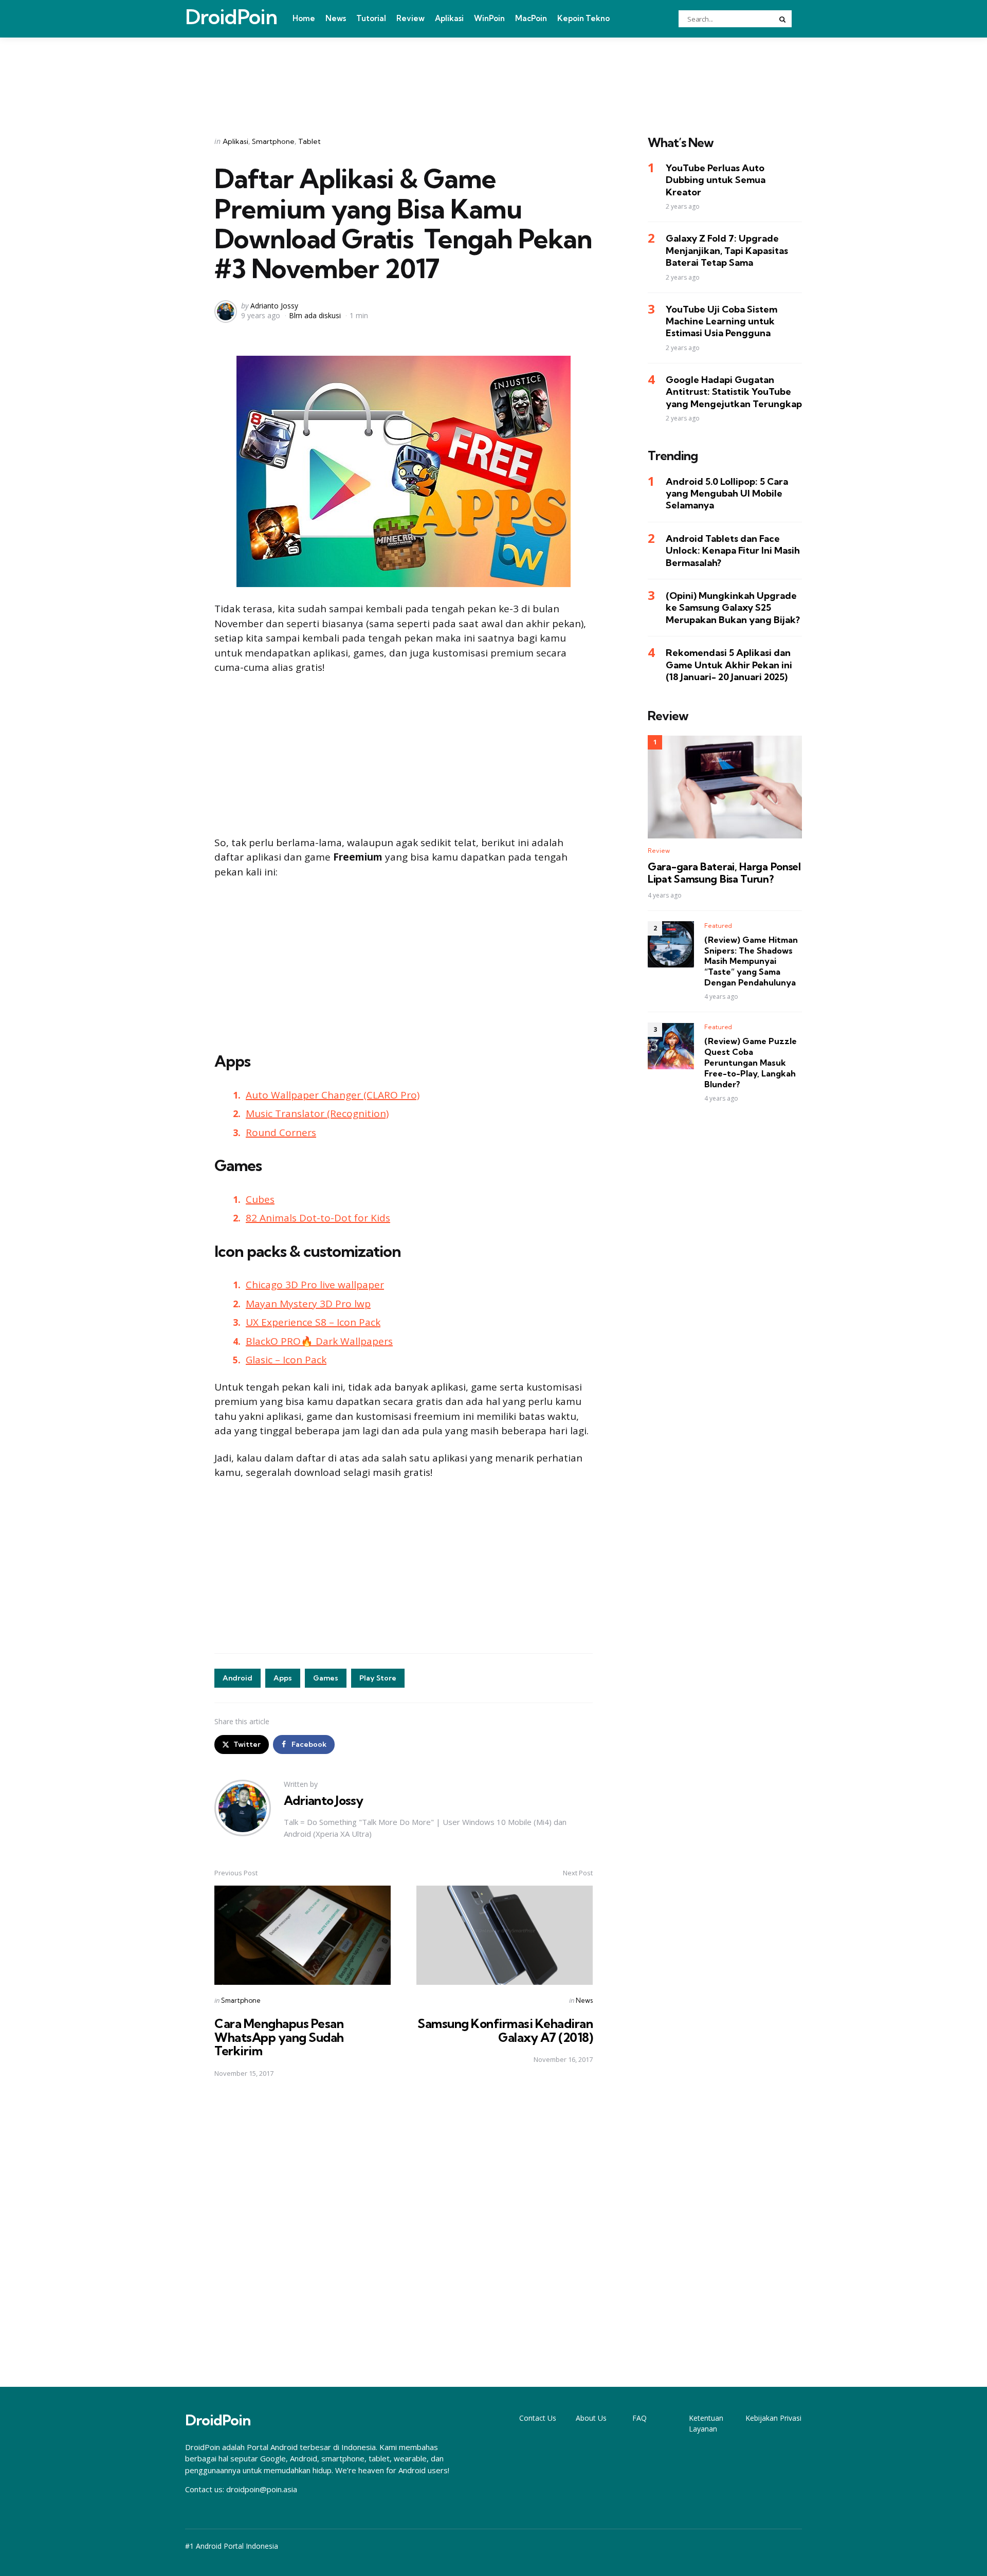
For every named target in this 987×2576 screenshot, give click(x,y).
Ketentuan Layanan (706, 2423)
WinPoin (489, 18)
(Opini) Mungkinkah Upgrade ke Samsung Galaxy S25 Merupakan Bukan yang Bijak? (733, 608)
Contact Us (538, 2418)
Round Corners (281, 1132)
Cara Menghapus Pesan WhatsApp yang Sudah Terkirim (279, 2037)
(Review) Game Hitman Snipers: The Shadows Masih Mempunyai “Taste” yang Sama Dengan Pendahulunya (751, 961)
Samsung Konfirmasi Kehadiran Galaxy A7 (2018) (505, 2030)
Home (304, 18)
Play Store (378, 1678)
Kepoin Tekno (583, 18)
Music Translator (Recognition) (317, 1113)
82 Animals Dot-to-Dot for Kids (318, 1218)
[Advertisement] (493, 74)
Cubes (260, 1199)
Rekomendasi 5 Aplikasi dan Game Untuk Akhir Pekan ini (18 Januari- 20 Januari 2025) (729, 665)
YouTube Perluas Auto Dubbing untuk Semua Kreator (716, 180)
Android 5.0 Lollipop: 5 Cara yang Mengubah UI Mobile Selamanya (727, 494)
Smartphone (273, 141)
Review (410, 18)
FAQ (639, 2418)
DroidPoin (231, 17)
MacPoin (531, 18)
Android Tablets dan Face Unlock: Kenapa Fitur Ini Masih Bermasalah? (733, 551)
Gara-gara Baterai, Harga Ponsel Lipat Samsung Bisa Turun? (724, 873)
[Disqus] (404, 2233)
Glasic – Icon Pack (286, 1360)
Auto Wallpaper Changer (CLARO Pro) (333, 1095)
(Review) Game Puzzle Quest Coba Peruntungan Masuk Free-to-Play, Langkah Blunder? (751, 1063)
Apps (283, 1678)
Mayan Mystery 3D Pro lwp (308, 1304)
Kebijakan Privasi (773, 2418)
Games (326, 1678)
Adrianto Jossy (274, 306)
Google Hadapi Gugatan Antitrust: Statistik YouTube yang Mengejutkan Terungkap (734, 392)
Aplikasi (449, 18)
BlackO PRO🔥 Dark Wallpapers (319, 1341)
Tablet (309, 141)
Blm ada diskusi (315, 315)
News (336, 18)
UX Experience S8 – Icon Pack (313, 1322)
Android (237, 1678)
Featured (718, 926)
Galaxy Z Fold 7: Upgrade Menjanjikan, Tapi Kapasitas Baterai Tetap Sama (727, 251)
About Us (591, 2418)
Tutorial (371, 18)
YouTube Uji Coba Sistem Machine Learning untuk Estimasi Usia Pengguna (721, 321)
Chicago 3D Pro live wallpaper (315, 1285)
